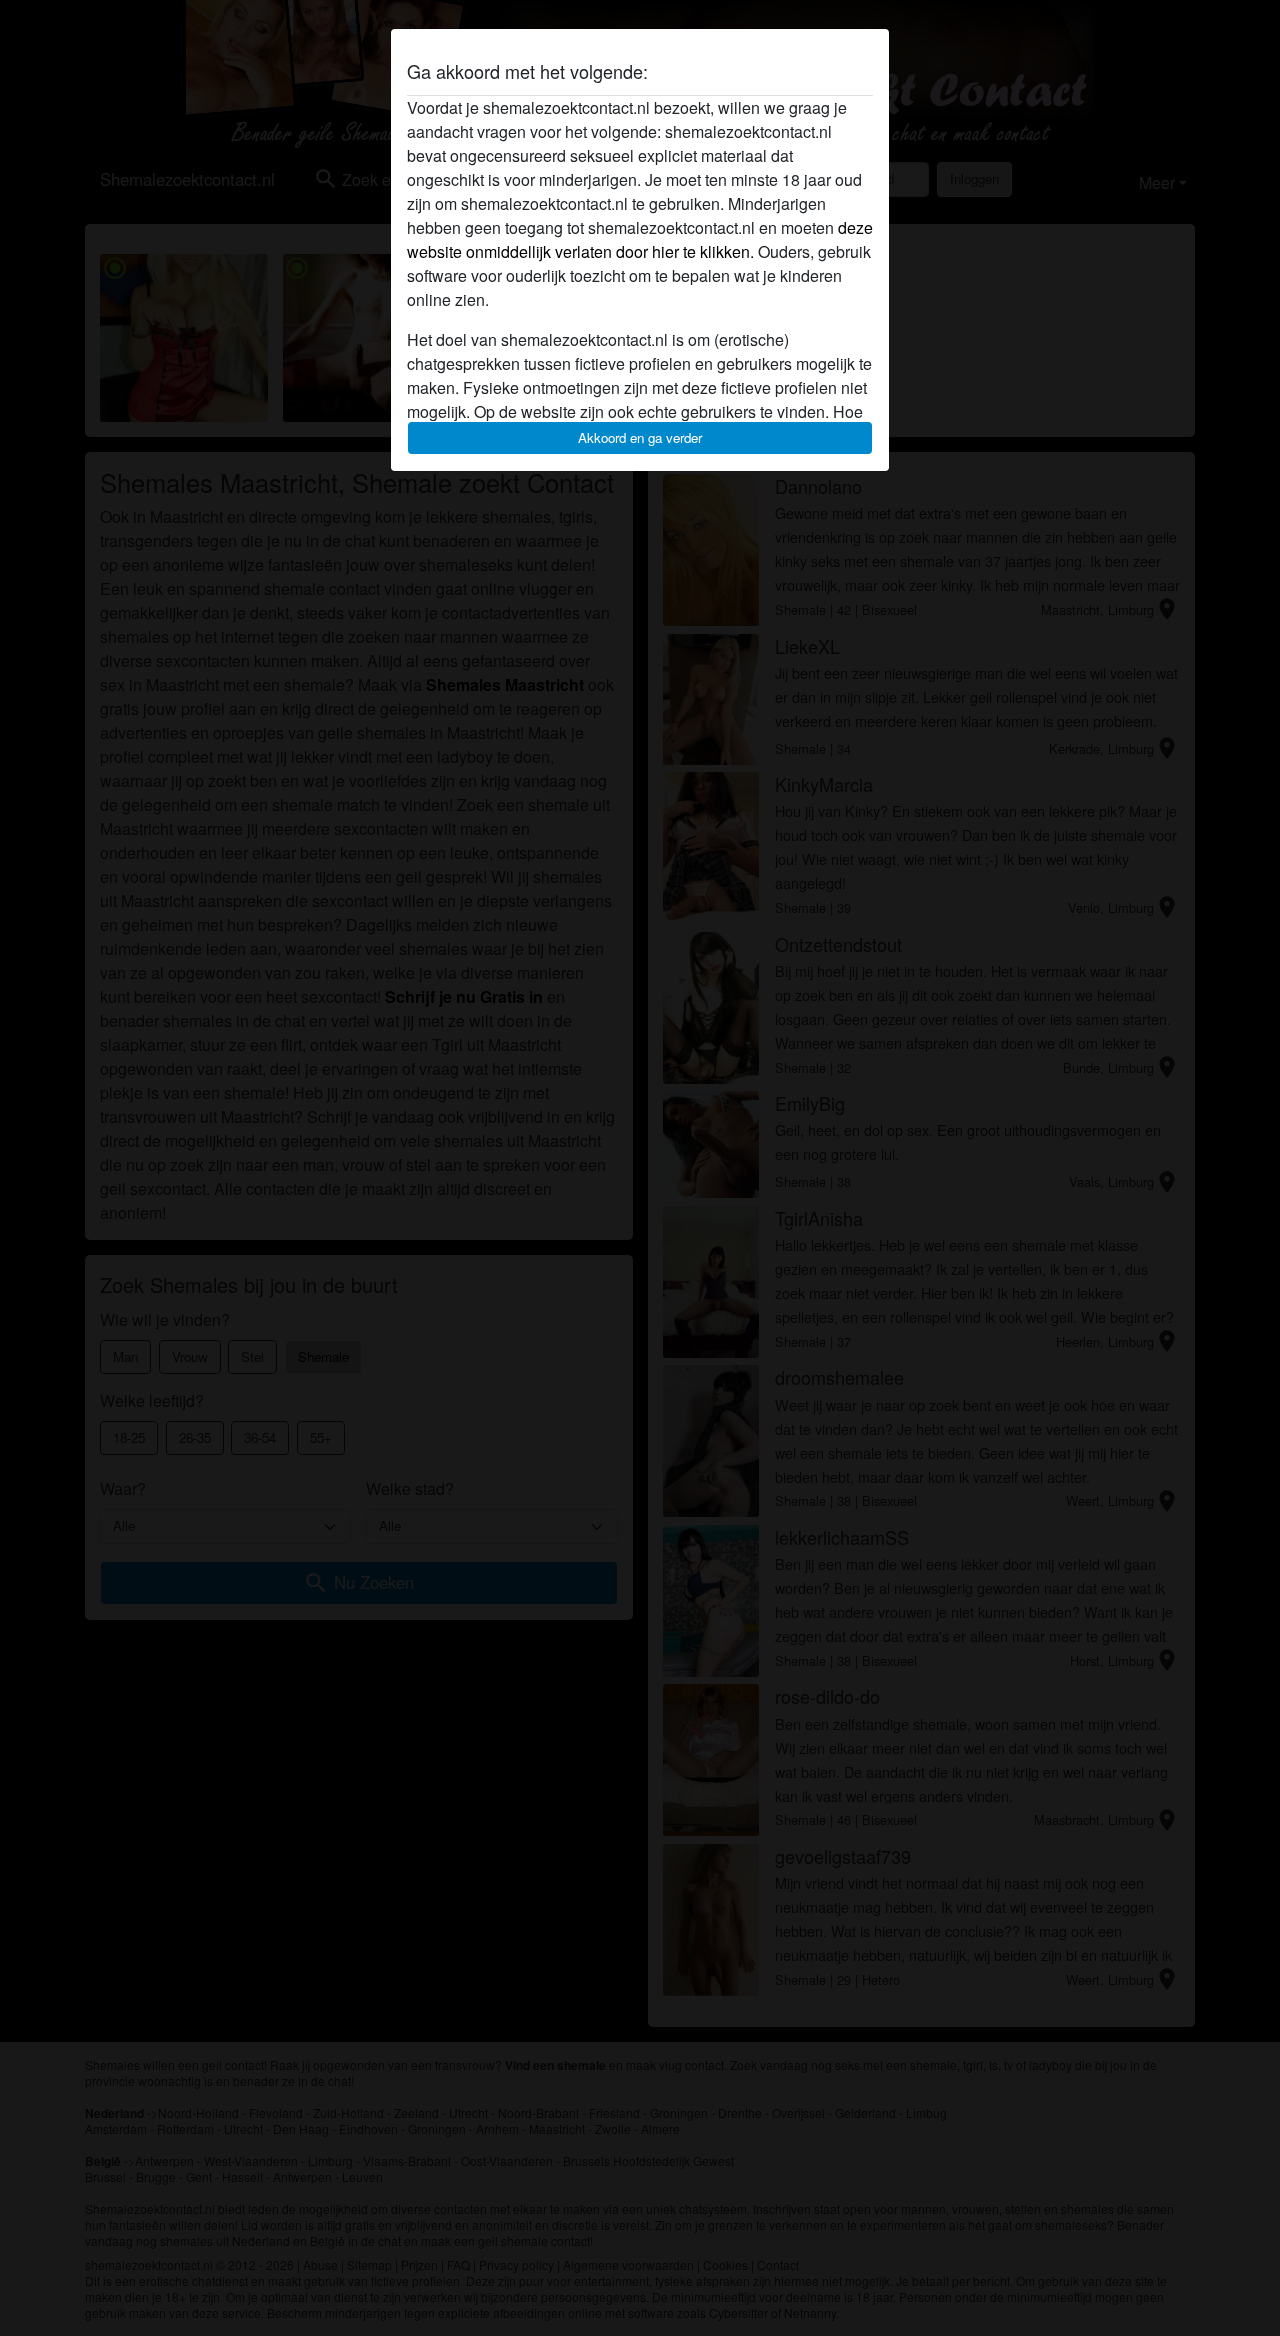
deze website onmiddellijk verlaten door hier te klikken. (640, 239)
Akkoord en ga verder (640, 437)
